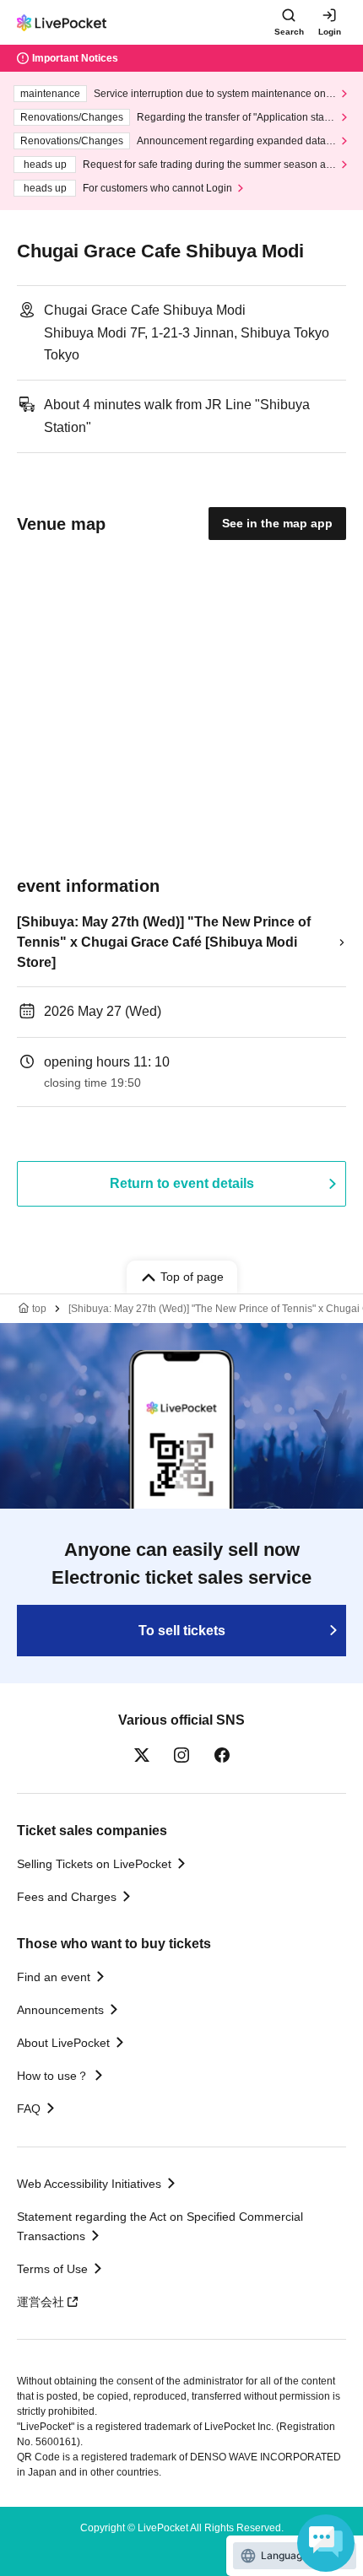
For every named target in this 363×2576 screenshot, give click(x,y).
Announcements (60, 2010)
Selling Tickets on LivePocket (94, 1864)
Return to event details (182, 1183)
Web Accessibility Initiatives (89, 2184)
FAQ (29, 2109)
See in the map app (277, 523)
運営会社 (41, 2302)
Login (330, 32)
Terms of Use (52, 2269)
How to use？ (53, 2076)
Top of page (192, 1277)
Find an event (54, 1977)
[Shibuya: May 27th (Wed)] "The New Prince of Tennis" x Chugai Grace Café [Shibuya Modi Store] (164, 942)
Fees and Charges (67, 1897)
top (39, 1309)
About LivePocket (63, 2043)
